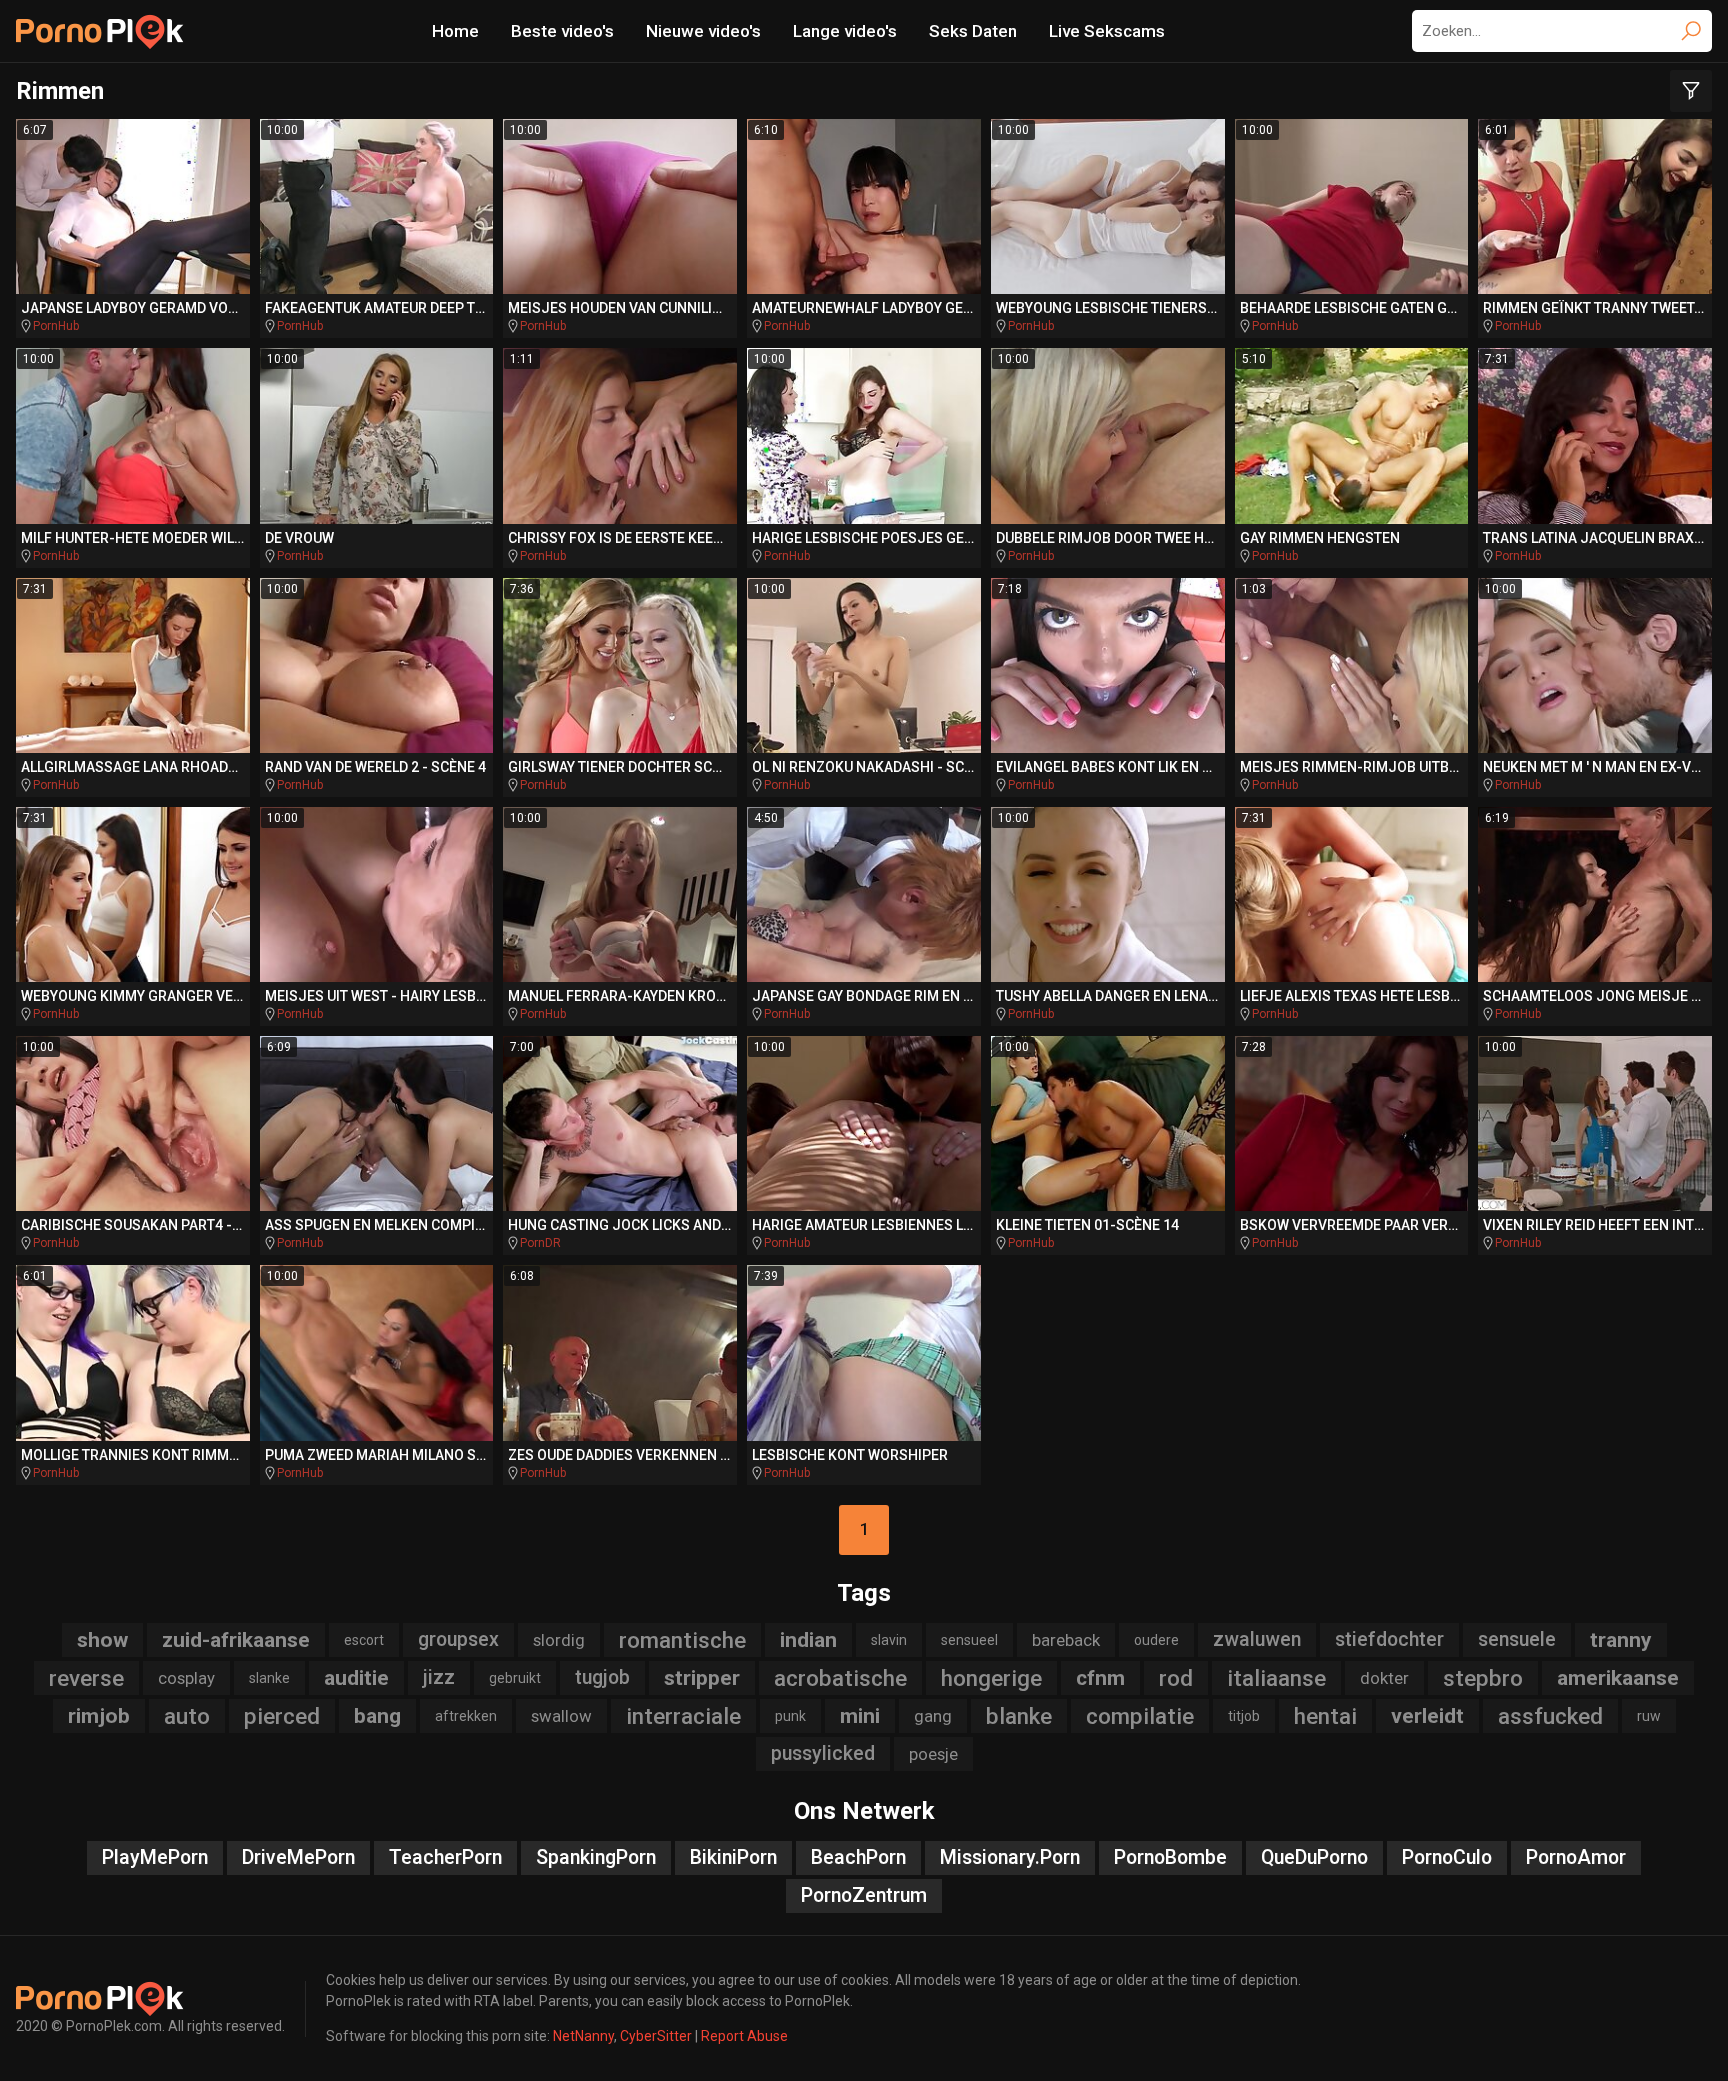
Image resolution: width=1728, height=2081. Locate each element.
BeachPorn (858, 1857)
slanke (269, 1678)
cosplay (186, 1678)
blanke (1019, 1716)
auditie (356, 1678)
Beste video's (562, 31)
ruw (1649, 1716)
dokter (1384, 1678)
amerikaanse (1618, 1678)
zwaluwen (1257, 1639)
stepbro (1483, 1678)
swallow (561, 1716)
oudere (1156, 1640)
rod (1176, 1678)
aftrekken (466, 1716)
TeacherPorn (445, 1857)
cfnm (1100, 1678)
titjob (1244, 1716)
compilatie (1140, 1716)
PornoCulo (1447, 1857)
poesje (933, 1754)
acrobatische (840, 1678)
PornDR (540, 1243)
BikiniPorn (733, 1857)
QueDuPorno (1314, 1857)
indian (808, 1640)
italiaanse (1276, 1678)
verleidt (1427, 1716)
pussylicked (823, 1753)
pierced (282, 1716)
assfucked (1550, 1716)
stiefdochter (1389, 1639)
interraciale (683, 1716)
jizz (439, 1677)
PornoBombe (1170, 1857)
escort (364, 1640)
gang (933, 1716)
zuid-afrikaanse (236, 1640)
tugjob (602, 1677)
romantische (682, 1640)
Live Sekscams (1107, 31)
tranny (1621, 1640)
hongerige (991, 1678)
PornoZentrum (864, 1895)
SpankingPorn (596, 1857)
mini (860, 1716)
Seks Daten (973, 31)
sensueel (969, 1640)
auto (187, 1716)
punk (790, 1716)
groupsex (458, 1639)
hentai (1325, 1716)
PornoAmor (1576, 1857)
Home (455, 31)
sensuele (1517, 1639)
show (102, 1640)
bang (377, 1716)
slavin (889, 1640)
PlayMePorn (155, 1857)
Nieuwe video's (703, 31)
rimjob (99, 1716)
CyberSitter (656, 2036)
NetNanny (583, 2036)
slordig (559, 1640)
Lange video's (845, 31)
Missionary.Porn (1010, 1857)
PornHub (56, 326)
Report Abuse (744, 2036)
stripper (702, 1678)
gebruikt (515, 1678)
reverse (86, 1678)
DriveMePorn (298, 1857)
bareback (1066, 1640)
